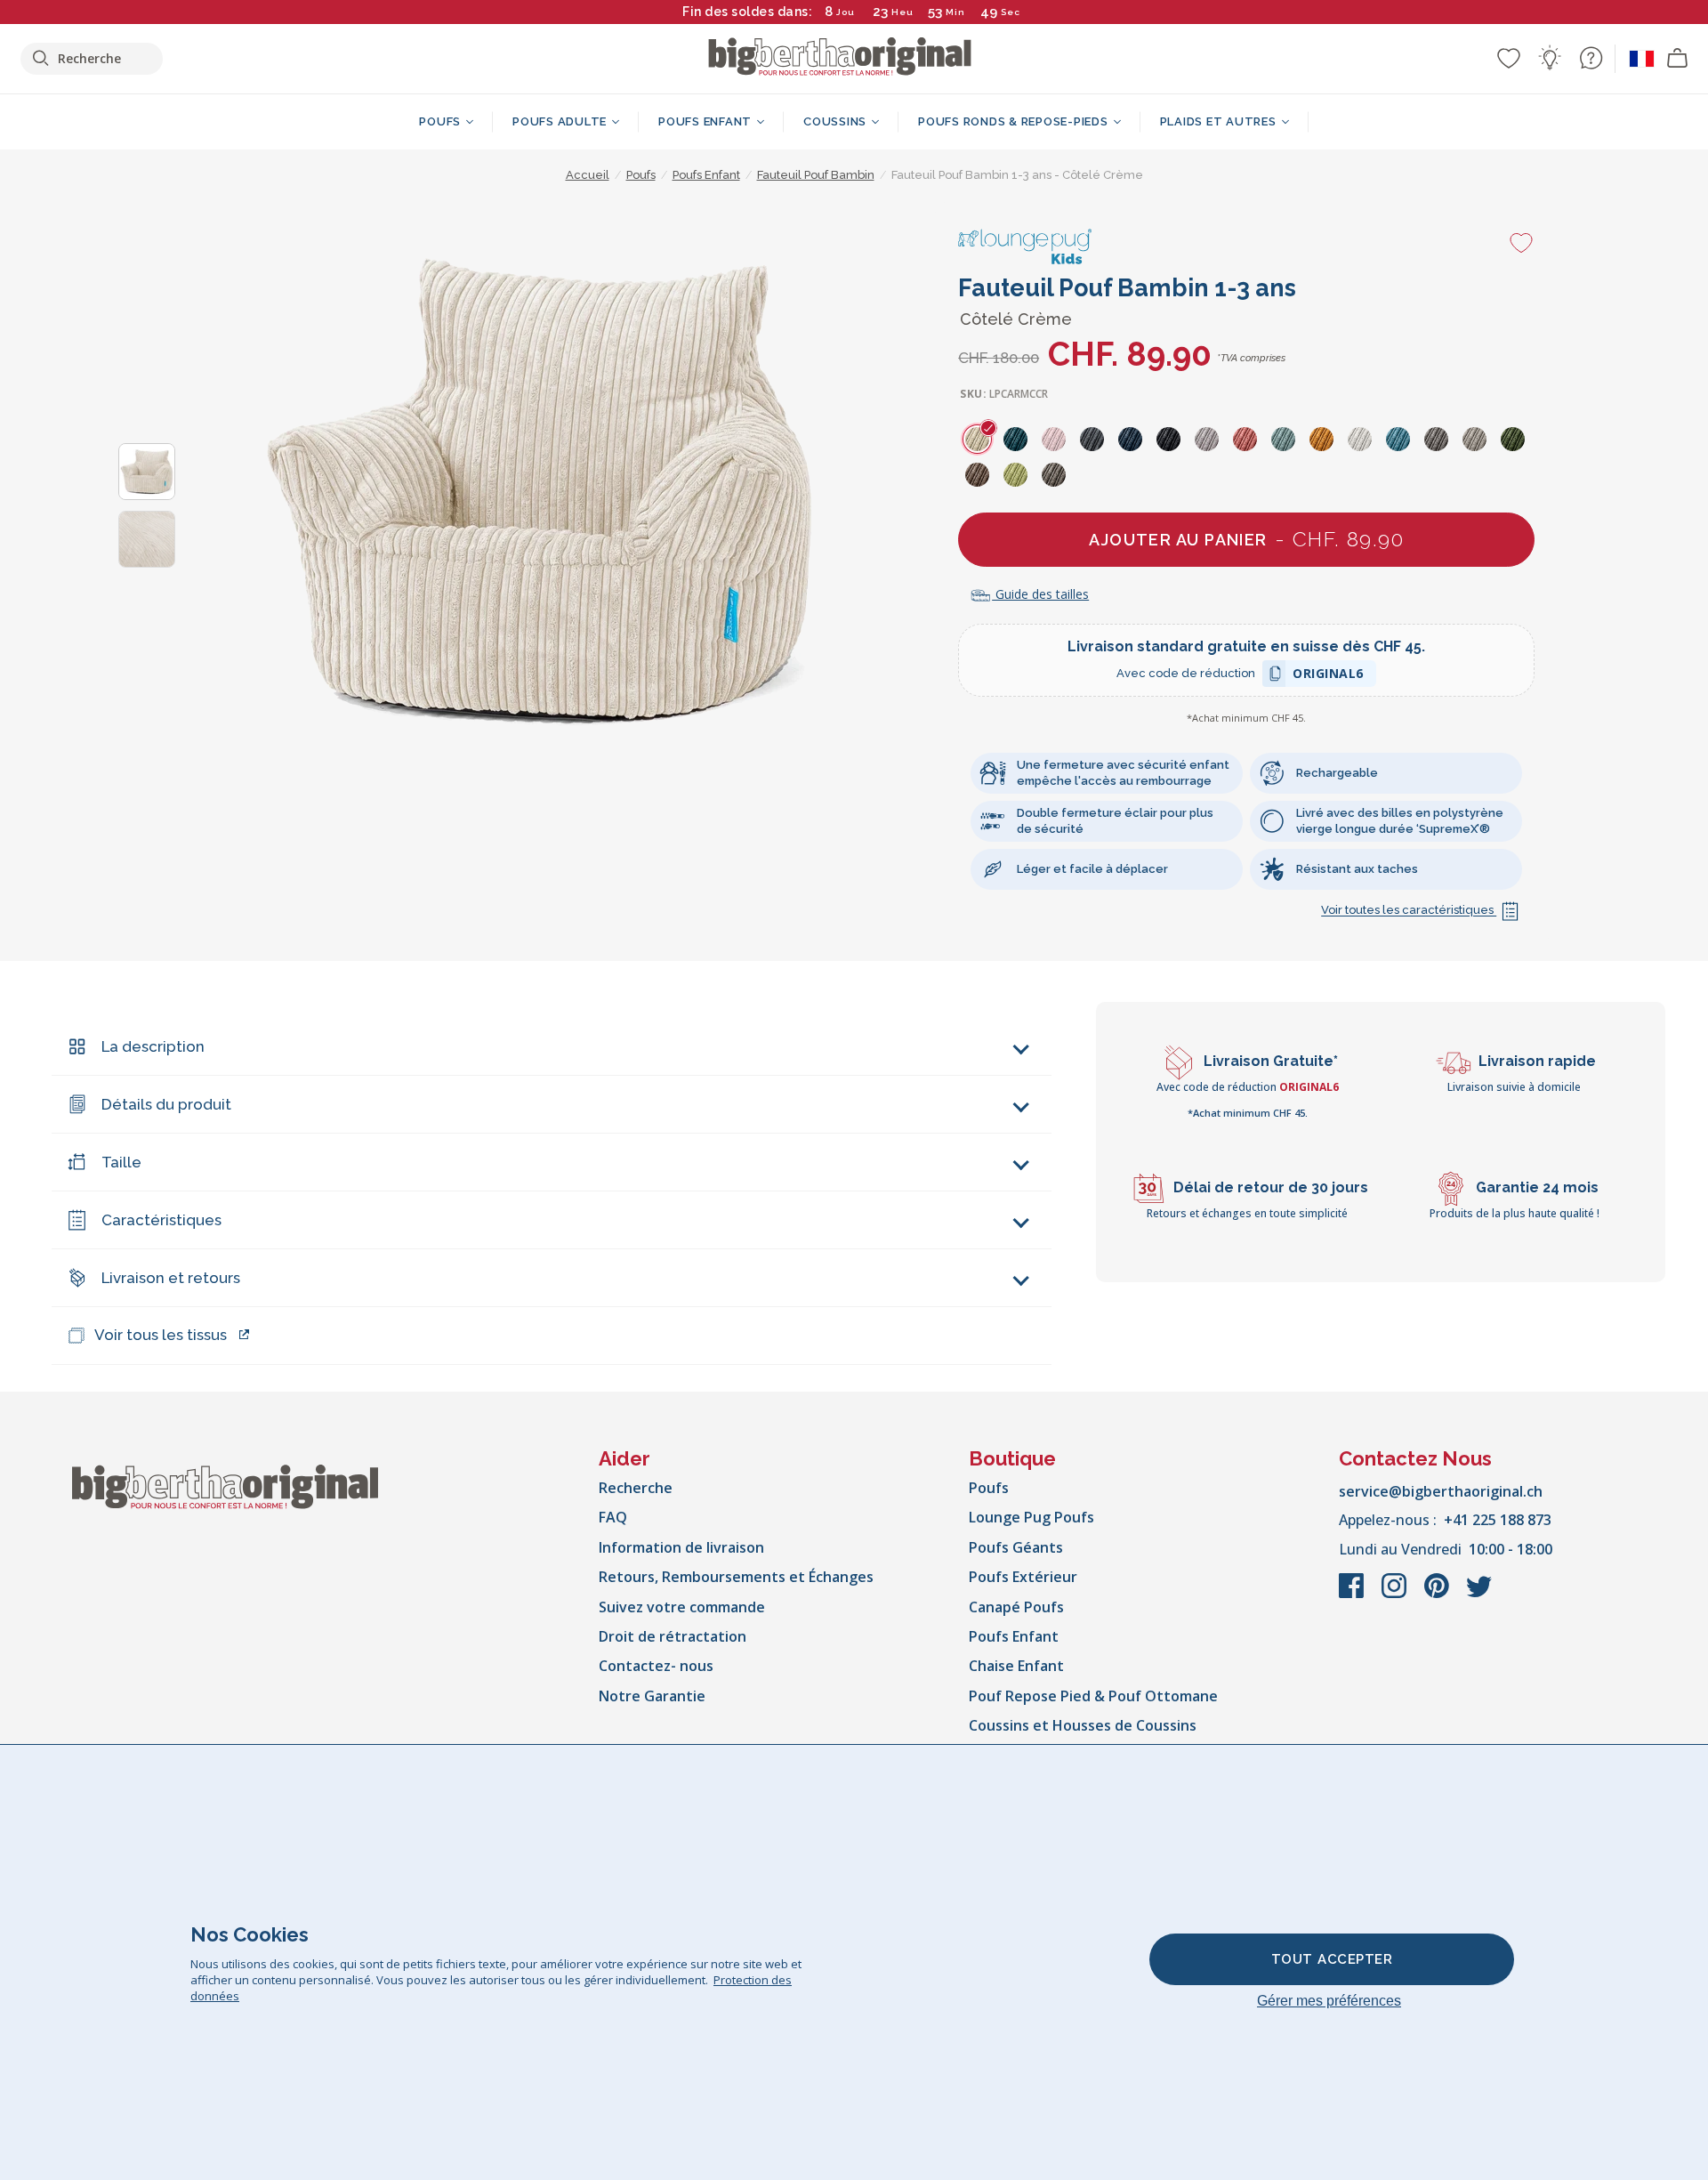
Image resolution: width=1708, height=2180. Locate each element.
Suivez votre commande (682, 1607)
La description (153, 1046)
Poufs (989, 1488)
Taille (121, 1162)
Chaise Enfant (1016, 1666)
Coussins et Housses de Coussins (1083, 1725)
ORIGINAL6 (1328, 676)
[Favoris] (1509, 58)
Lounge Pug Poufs (1031, 1517)
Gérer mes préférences (1329, 2001)
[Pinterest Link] (1438, 1595)
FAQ (613, 1517)
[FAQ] (1591, 58)
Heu (902, 12)
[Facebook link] (1353, 1595)
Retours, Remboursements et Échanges (736, 1577)
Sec (1011, 12)
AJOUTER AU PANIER (1246, 539)
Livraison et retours (171, 1278)
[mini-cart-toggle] (1678, 59)
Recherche (636, 1488)
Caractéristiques (161, 1220)
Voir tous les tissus (161, 1335)
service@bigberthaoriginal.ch (1441, 1491)
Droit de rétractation (673, 1636)
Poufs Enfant (1014, 1636)
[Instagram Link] (1396, 1595)
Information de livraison (681, 1547)
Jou (846, 12)
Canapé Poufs (1016, 1607)
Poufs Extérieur (1023, 1577)
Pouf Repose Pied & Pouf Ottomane (1093, 1696)
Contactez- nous (656, 1666)
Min (955, 12)
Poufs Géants (1016, 1547)
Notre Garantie (652, 1696)
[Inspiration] (1550, 58)
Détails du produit (166, 1104)
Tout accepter (1332, 1959)
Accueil (588, 175)
